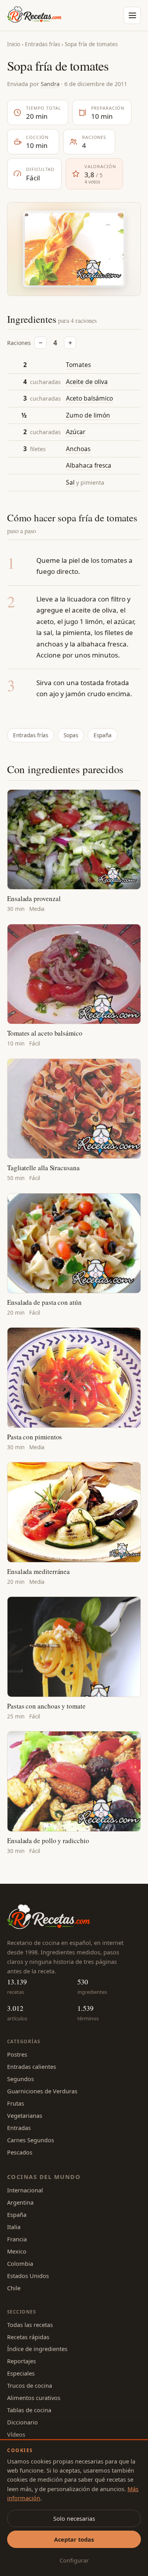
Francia (17, 2239)
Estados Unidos (28, 2276)
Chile (14, 2288)
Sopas (71, 735)
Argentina (20, 2202)
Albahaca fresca (89, 465)
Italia (14, 2227)
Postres (17, 2054)
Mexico (17, 2251)
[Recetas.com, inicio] (34, 15)
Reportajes (22, 2361)
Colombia (20, 2263)
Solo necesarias (74, 2518)
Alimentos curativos (34, 2398)
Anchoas (78, 449)
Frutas (16, 2103)
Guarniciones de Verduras (42, 2091)
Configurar (74, 2560)
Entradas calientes (32, 2066)
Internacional (25, 2190)
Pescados (20, 2152)
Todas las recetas (30, 2325)
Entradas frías (42, 44)
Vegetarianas (25, 2115)
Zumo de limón (88, 415)
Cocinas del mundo (44, 2177)
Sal (70, 482)
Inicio (14, 44)
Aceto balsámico (89, 398)
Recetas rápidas (28, 2337)
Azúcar (76, 432)
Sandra (50, 84)
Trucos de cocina (30, 2385)
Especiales (21, 2373)
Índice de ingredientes (37, 2349)
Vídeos (16, 2434)
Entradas (19, 2128)
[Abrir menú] (132, 15)
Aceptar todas (74, 2539)
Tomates (78, 365)
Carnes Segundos (31, 2140)
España (103, 735)
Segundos (21, 2079)
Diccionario (22, 2422)
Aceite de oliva (87, 382)
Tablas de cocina (29, 2410)
